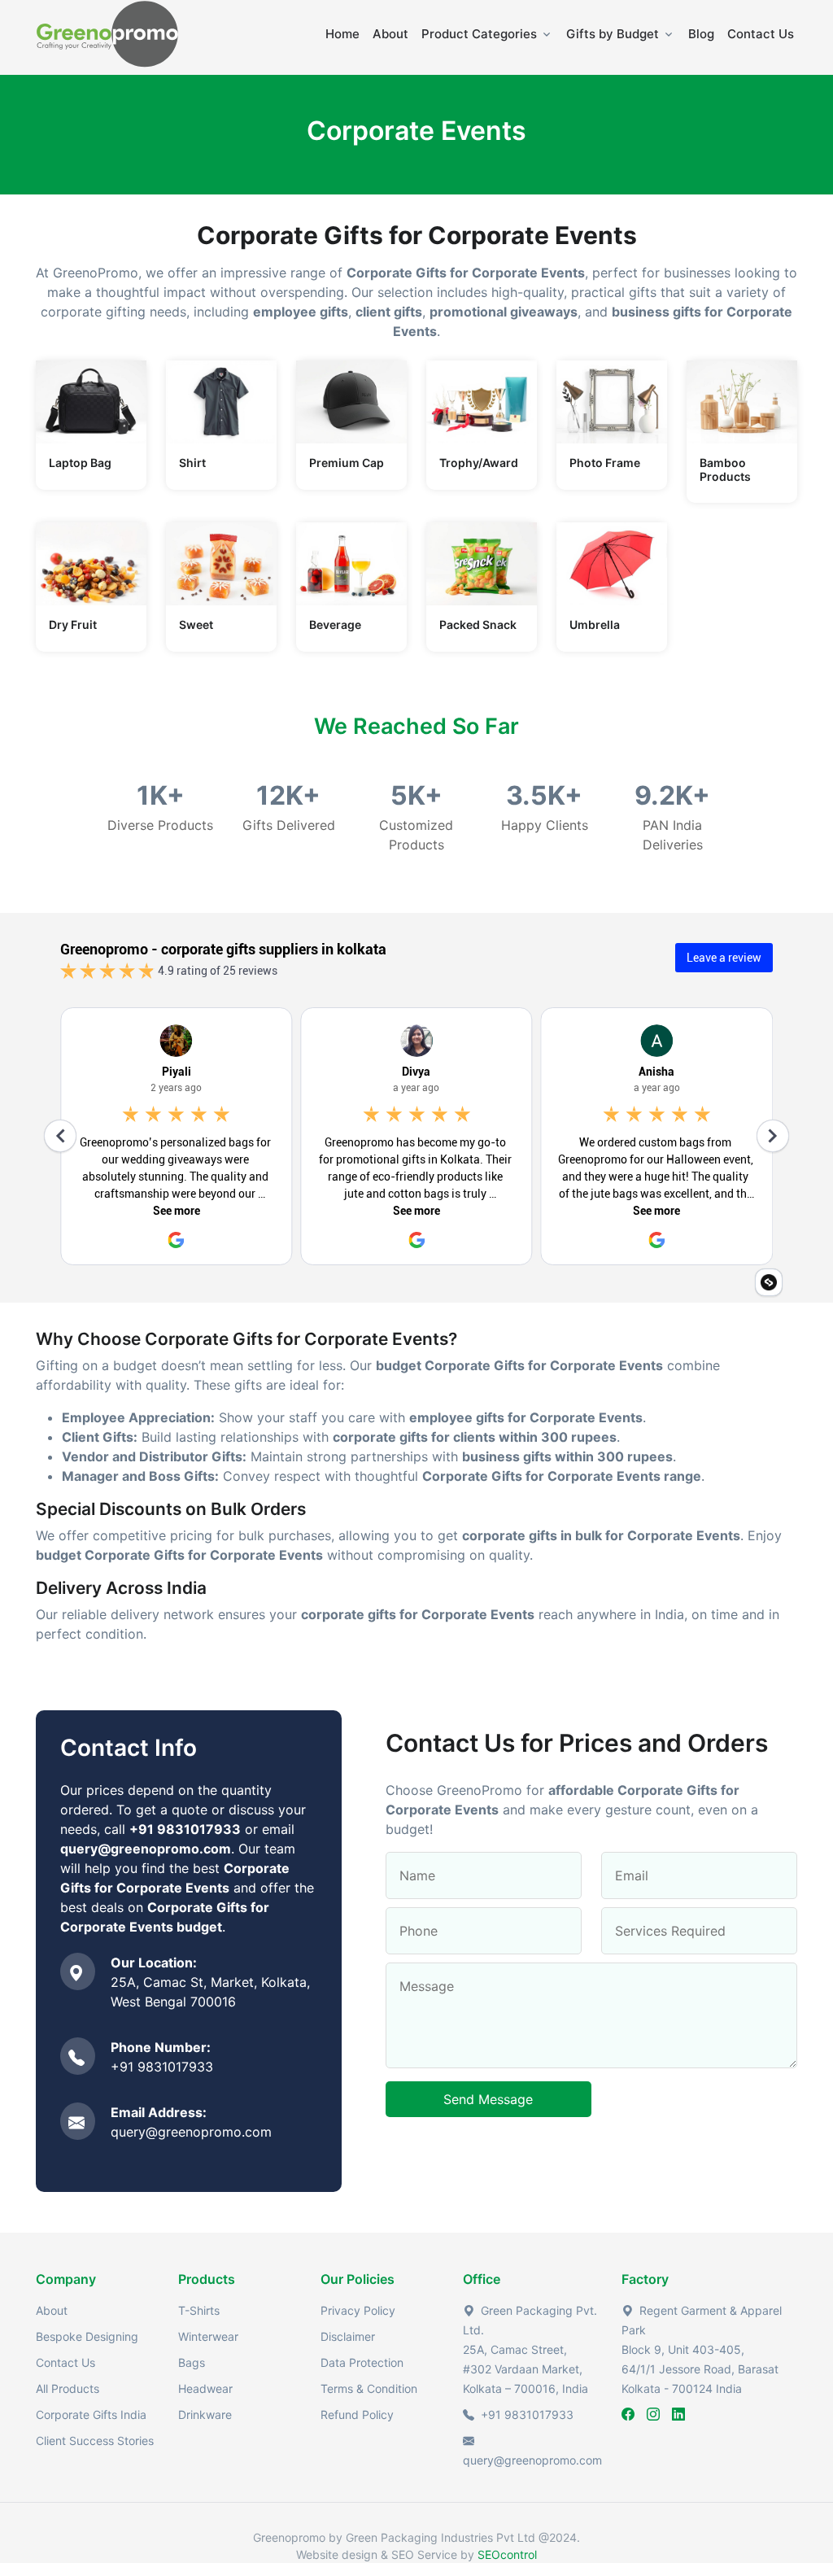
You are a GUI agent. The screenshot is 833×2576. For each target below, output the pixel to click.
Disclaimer (348, 2336)
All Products (68, 2388)
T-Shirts (199, 2310)
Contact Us (761, 34)
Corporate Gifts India (91, 2414)
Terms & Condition (369, 2388)
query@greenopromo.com (191, 2132)
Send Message (488, 2099)
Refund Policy (357, 2414)
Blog (701, 34)
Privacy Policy (358, 2310)
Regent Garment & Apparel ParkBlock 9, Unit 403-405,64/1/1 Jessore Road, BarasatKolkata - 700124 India (702, 2349)
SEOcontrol (507, 2554)
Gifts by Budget (613, 34)
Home (342, 34)
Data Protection (362, 2362)
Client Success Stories (95, 2441)
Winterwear (208, 2336)
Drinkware (205, 2414)
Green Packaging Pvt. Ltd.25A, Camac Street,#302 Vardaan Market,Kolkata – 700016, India (530, 2349)
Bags (192, 2362)
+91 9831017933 (162, 2067)
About (390, 34)
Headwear (205, 2388)
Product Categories (479, 34)
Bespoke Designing (87, 2336)
